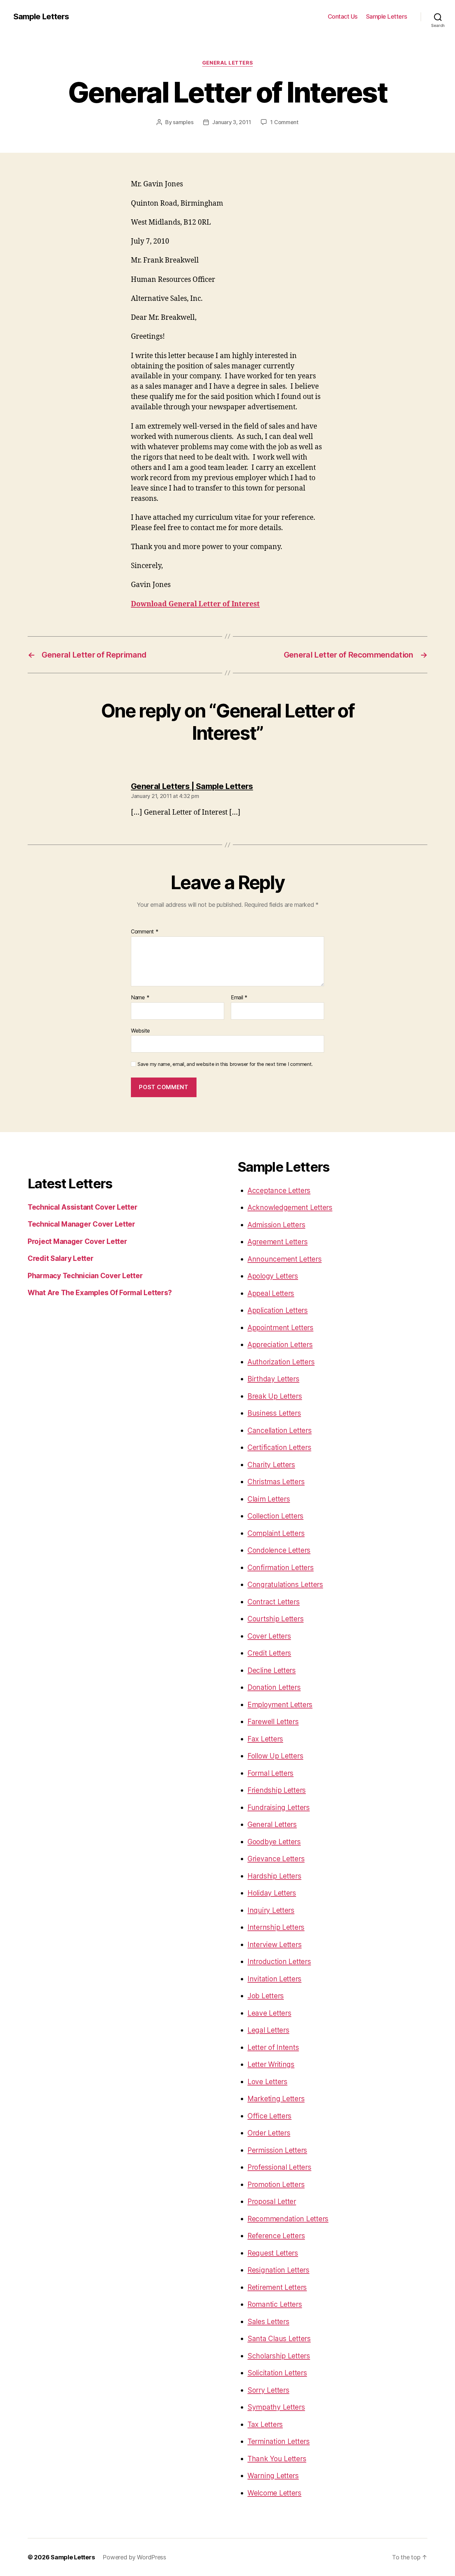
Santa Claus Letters (279, 2339)
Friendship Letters (277, 1790)
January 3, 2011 (231, 122)
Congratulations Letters (285, 1585)
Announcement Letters (285, 1259)
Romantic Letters (275, 2304)
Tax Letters (265, 2424)
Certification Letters (279, 1447)
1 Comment (284, 122)
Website (140, 1030)
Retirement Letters (277, 2287)
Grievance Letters (276, 1859)
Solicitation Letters (277, 2373)
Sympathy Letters (276, 2407)
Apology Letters (273, 1276)
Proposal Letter (272, 2201)
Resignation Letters (278, 2270)
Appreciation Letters (280, 1345)
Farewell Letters (273, 1722)
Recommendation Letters (288, 2219)
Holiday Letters (272, 1893)
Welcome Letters (274, 2493)
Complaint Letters (276, 1533)
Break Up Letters (275, 1396)
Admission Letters (276, 1225)
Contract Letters (274, 1602)
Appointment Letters (280, 1328)
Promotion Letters (276, 2184)
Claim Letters (269, 1499)
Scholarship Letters (279, 2356)
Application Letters (278, 1310)
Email (239, 998)
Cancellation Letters (280, 1430)
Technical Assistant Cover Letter (82, 1207)
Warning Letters (273, 2476)
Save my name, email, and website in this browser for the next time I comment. (225, 1064)
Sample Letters (41, 17)
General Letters (227, 63)
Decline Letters (272, 1670)
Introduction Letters (279, 1962)
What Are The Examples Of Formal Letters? (100, 1293)
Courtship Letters (275, 1619)
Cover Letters (269, 1636)
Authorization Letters (281, 1362)
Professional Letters (279, 2167)
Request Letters (273, 2253)
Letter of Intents (273, 2047)
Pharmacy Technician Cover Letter (85, 1276)
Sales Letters (268, 2322)
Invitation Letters (274, 1979)
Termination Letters (279, 2441)
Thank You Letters (277, 2459)
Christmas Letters (276, 1482)
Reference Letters (276, 2236)
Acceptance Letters (279, 1190)
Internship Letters (276, 1927)
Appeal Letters (271, 1293)
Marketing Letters (276, 2099)
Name (140, 998)
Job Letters (266, 1996)
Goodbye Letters (274, 1842)
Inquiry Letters (271, 1910)
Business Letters (274, 1413)
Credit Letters (269, 1653)
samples (183, 122)
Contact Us (343, 16)
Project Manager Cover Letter (77, 1241)
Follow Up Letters (275, 1756)
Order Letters (269, 2133)
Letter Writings (271, 2064)
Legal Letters (268, 2030)
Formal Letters (270, 1773)
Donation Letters (274, 1687)
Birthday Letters (273, 1379)
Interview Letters (274, 1945)
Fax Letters (265, 1739)
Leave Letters (269, 2013)
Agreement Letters (277, 1242)
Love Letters (267, 2082)
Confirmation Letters (281, 1568)
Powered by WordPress (134, 2557)
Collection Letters (275, 1516)
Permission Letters (277, 2150)
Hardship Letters (274, 1876)
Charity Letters (271, 1465)
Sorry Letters (268, 2390)
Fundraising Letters (279, 1807)
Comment (145, 932)
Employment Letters (280, 1705)
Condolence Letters (279, 1550)
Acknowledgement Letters (290, 1207)
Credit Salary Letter (61, 1258)
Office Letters (269, 2116)
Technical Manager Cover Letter (81, 1224)
